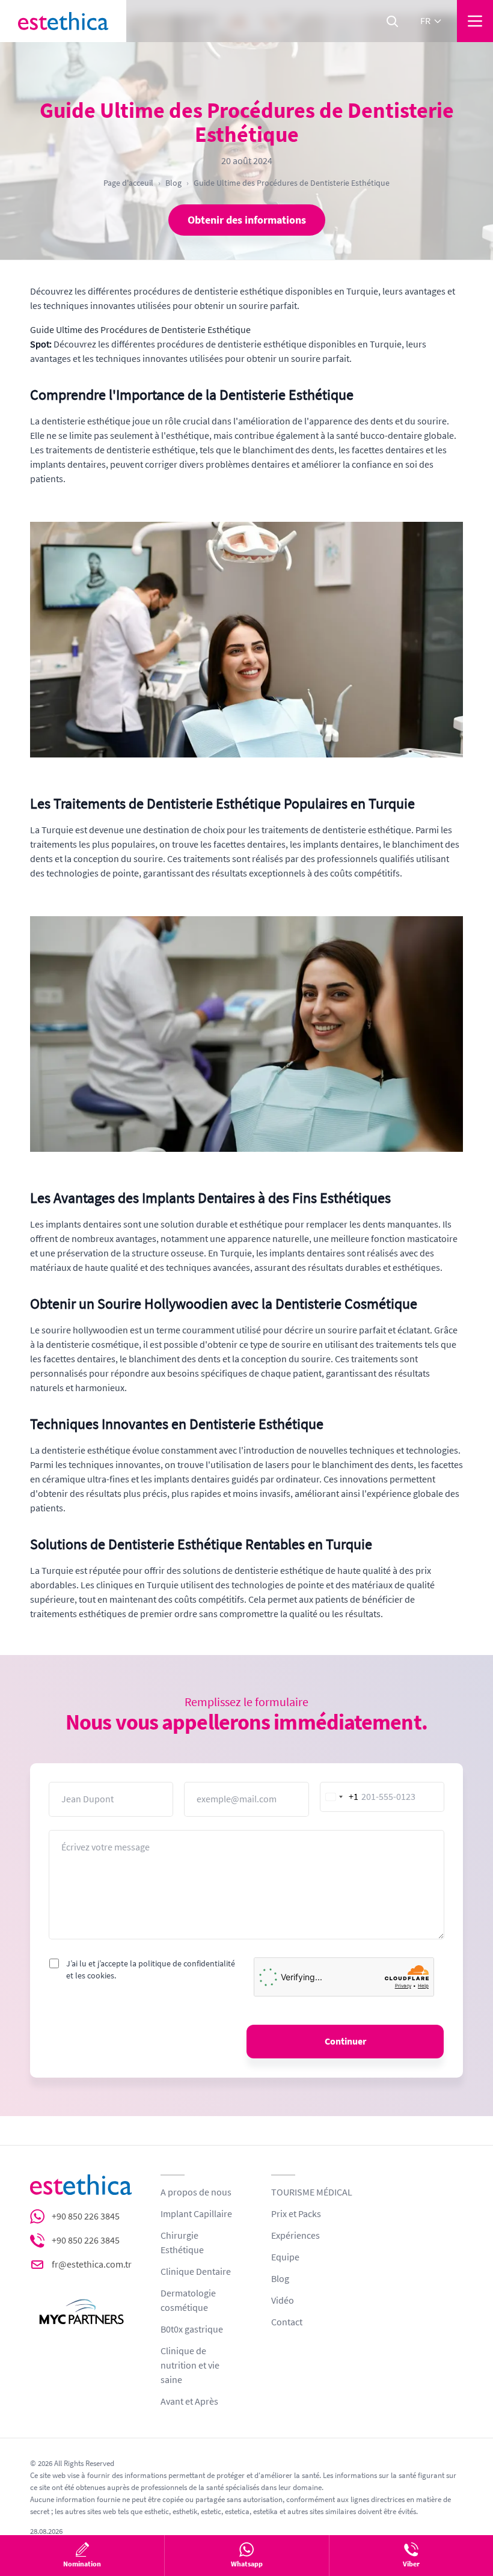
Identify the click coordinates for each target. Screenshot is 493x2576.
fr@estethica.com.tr (92, 2265)
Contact (287, 2322)
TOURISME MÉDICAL (312, 2192)
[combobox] (340, 1797)
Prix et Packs (296, 2214)
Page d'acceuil (128, 183)
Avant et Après (189, 2402)
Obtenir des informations (247, 220)
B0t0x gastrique (192, 2330)
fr (425, 21)
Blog (173, 183)
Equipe (285, 2257)
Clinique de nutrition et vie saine (190, 2366)
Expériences (295, 2236)
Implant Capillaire (196, 2214)
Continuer (345, 2042)
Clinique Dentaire (196, 2272)
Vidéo (283, 2301)
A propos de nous (196, 2192)
